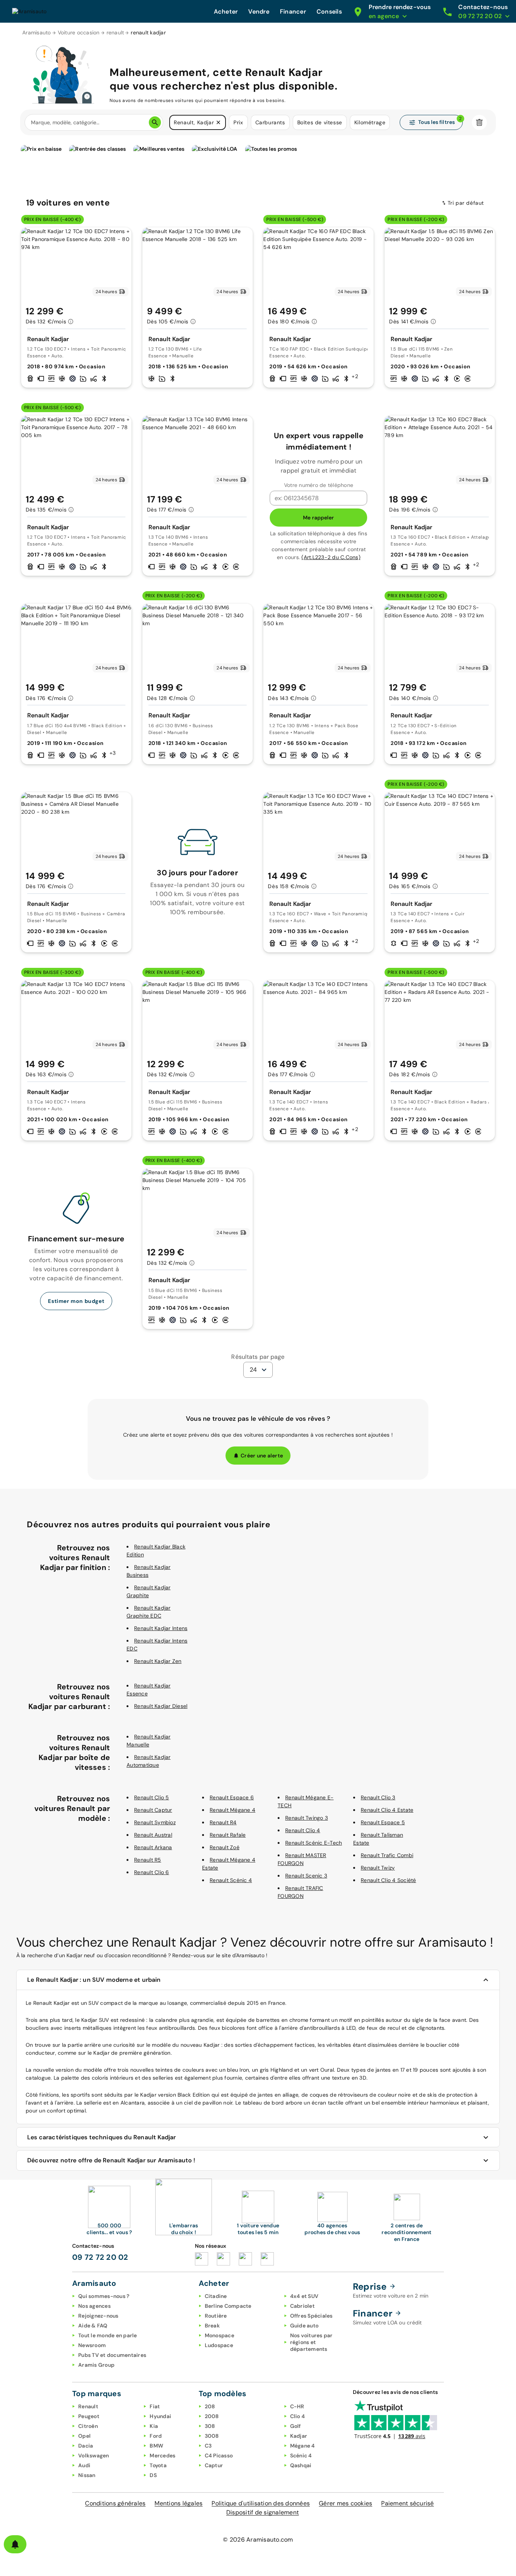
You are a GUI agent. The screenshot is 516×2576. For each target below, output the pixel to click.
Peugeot (89, 2416)
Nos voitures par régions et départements (311, 2342)
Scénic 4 (301, 2455)
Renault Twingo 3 (307, 1818)
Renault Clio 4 (303, 1830)
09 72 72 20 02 (100, 2257)
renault (115, 32)
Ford (156, 2436)
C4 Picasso (219, 2455)
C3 (208, 2446)
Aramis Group (96, 2365)
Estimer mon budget (76, 1301)
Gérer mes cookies (345, 2503)
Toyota (158, 2465)
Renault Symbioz (155, 1822)
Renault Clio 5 (152, 1797)
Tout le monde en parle (108, 2335)
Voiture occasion (79, 32)
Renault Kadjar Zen (158, 1661)
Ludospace (219, 2345)
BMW (156, 2446)
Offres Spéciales (311, 2316)
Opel (84, 2436)
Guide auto (304, 2326)
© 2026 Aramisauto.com (258, 2540)
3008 (212, 2436)
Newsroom (92, 2345)
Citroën (88, 2426)
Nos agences (94, 2306)
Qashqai (301, 2465)
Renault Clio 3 (378, 1797)
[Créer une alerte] (15, 2544)
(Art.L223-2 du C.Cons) (331, 557)
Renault (88, 2406)
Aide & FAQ (93, 2326)
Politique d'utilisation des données (261, 2503)
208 (210, 2406)
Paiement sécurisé (407, 2503)
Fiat (155, 2406)
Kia (154, 2426)
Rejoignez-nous (98, 2316)
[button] (218, 122)
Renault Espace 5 (383, 1822)
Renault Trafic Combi (387, 1855)
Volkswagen (94, 2455)
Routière (216, 2316)
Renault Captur (153, 1810)
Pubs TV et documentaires (112, 2355)
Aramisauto (37, 32)
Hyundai (160, 2416)
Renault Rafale (228, 1835)
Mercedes (162, 2455)
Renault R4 (223, 1822)
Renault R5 (148, 1860)
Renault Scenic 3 (306, 1876)
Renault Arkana (153, 1847)
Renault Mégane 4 (233, 1810)
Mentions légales (178, 2503)
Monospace (219, 2335)
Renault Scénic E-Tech (314, 1843)
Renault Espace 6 (232, 1797)
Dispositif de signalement (263, 2512)
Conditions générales (115, 2503)
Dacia (86, 2446)
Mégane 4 (303, 2446)
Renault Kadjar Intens (161, 1628)
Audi (84, 2465)
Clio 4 (298, 2416)
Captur (214, 2465)
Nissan (87, 2475)
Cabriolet (302, 2306)
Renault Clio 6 (152, 1872)
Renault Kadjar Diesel (161, 1706)
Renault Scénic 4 (231, 1880)
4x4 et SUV (304, 2296)
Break (212, 2326)
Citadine (216, 2296)
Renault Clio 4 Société (389, 1880)
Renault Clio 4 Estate (387, 1810)
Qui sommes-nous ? (104, 2296)
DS (153, 2475)
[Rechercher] (155, 122)
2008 (212, 2416)
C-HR (297, 2406)
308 (210, 2426)
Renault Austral (153, 1835)
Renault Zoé (225, 1847)
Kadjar (299, 2436)
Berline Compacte (228, 2306)
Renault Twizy (378, 1868)
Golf (296, 2426)
